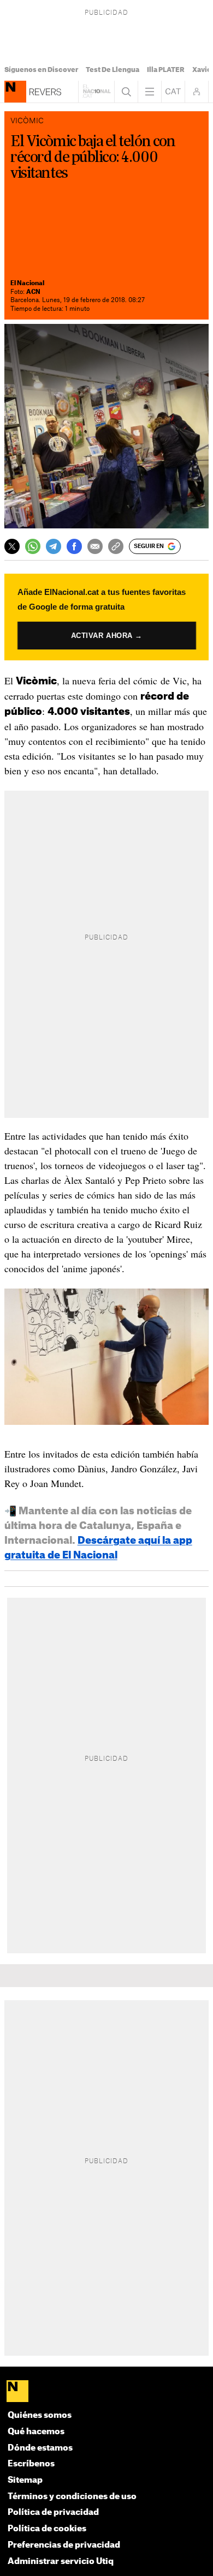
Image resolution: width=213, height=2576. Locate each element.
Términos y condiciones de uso (72, 2497)
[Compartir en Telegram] (54, 546)
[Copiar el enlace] (116, 546)
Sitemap (25, 2480)
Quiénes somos (40, 2415)
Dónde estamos (40, 2448)
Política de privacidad (53, 2512)
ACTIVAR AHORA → (107, 635)
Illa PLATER (166, 70)
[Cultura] (15, 92)
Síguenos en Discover (41, 70)
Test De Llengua (113, 70)
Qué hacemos (36, 2432)
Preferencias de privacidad (64, 2545)
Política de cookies (47, 2529)
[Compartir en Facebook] (74, 546)
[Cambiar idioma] (173, 92)
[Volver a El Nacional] (96, 92)
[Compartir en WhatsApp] (33, 546)
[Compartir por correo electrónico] (95, 546)
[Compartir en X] (12, 546)
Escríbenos (31, 2464)
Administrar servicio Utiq (61, 2562)
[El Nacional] (107, 2392)
